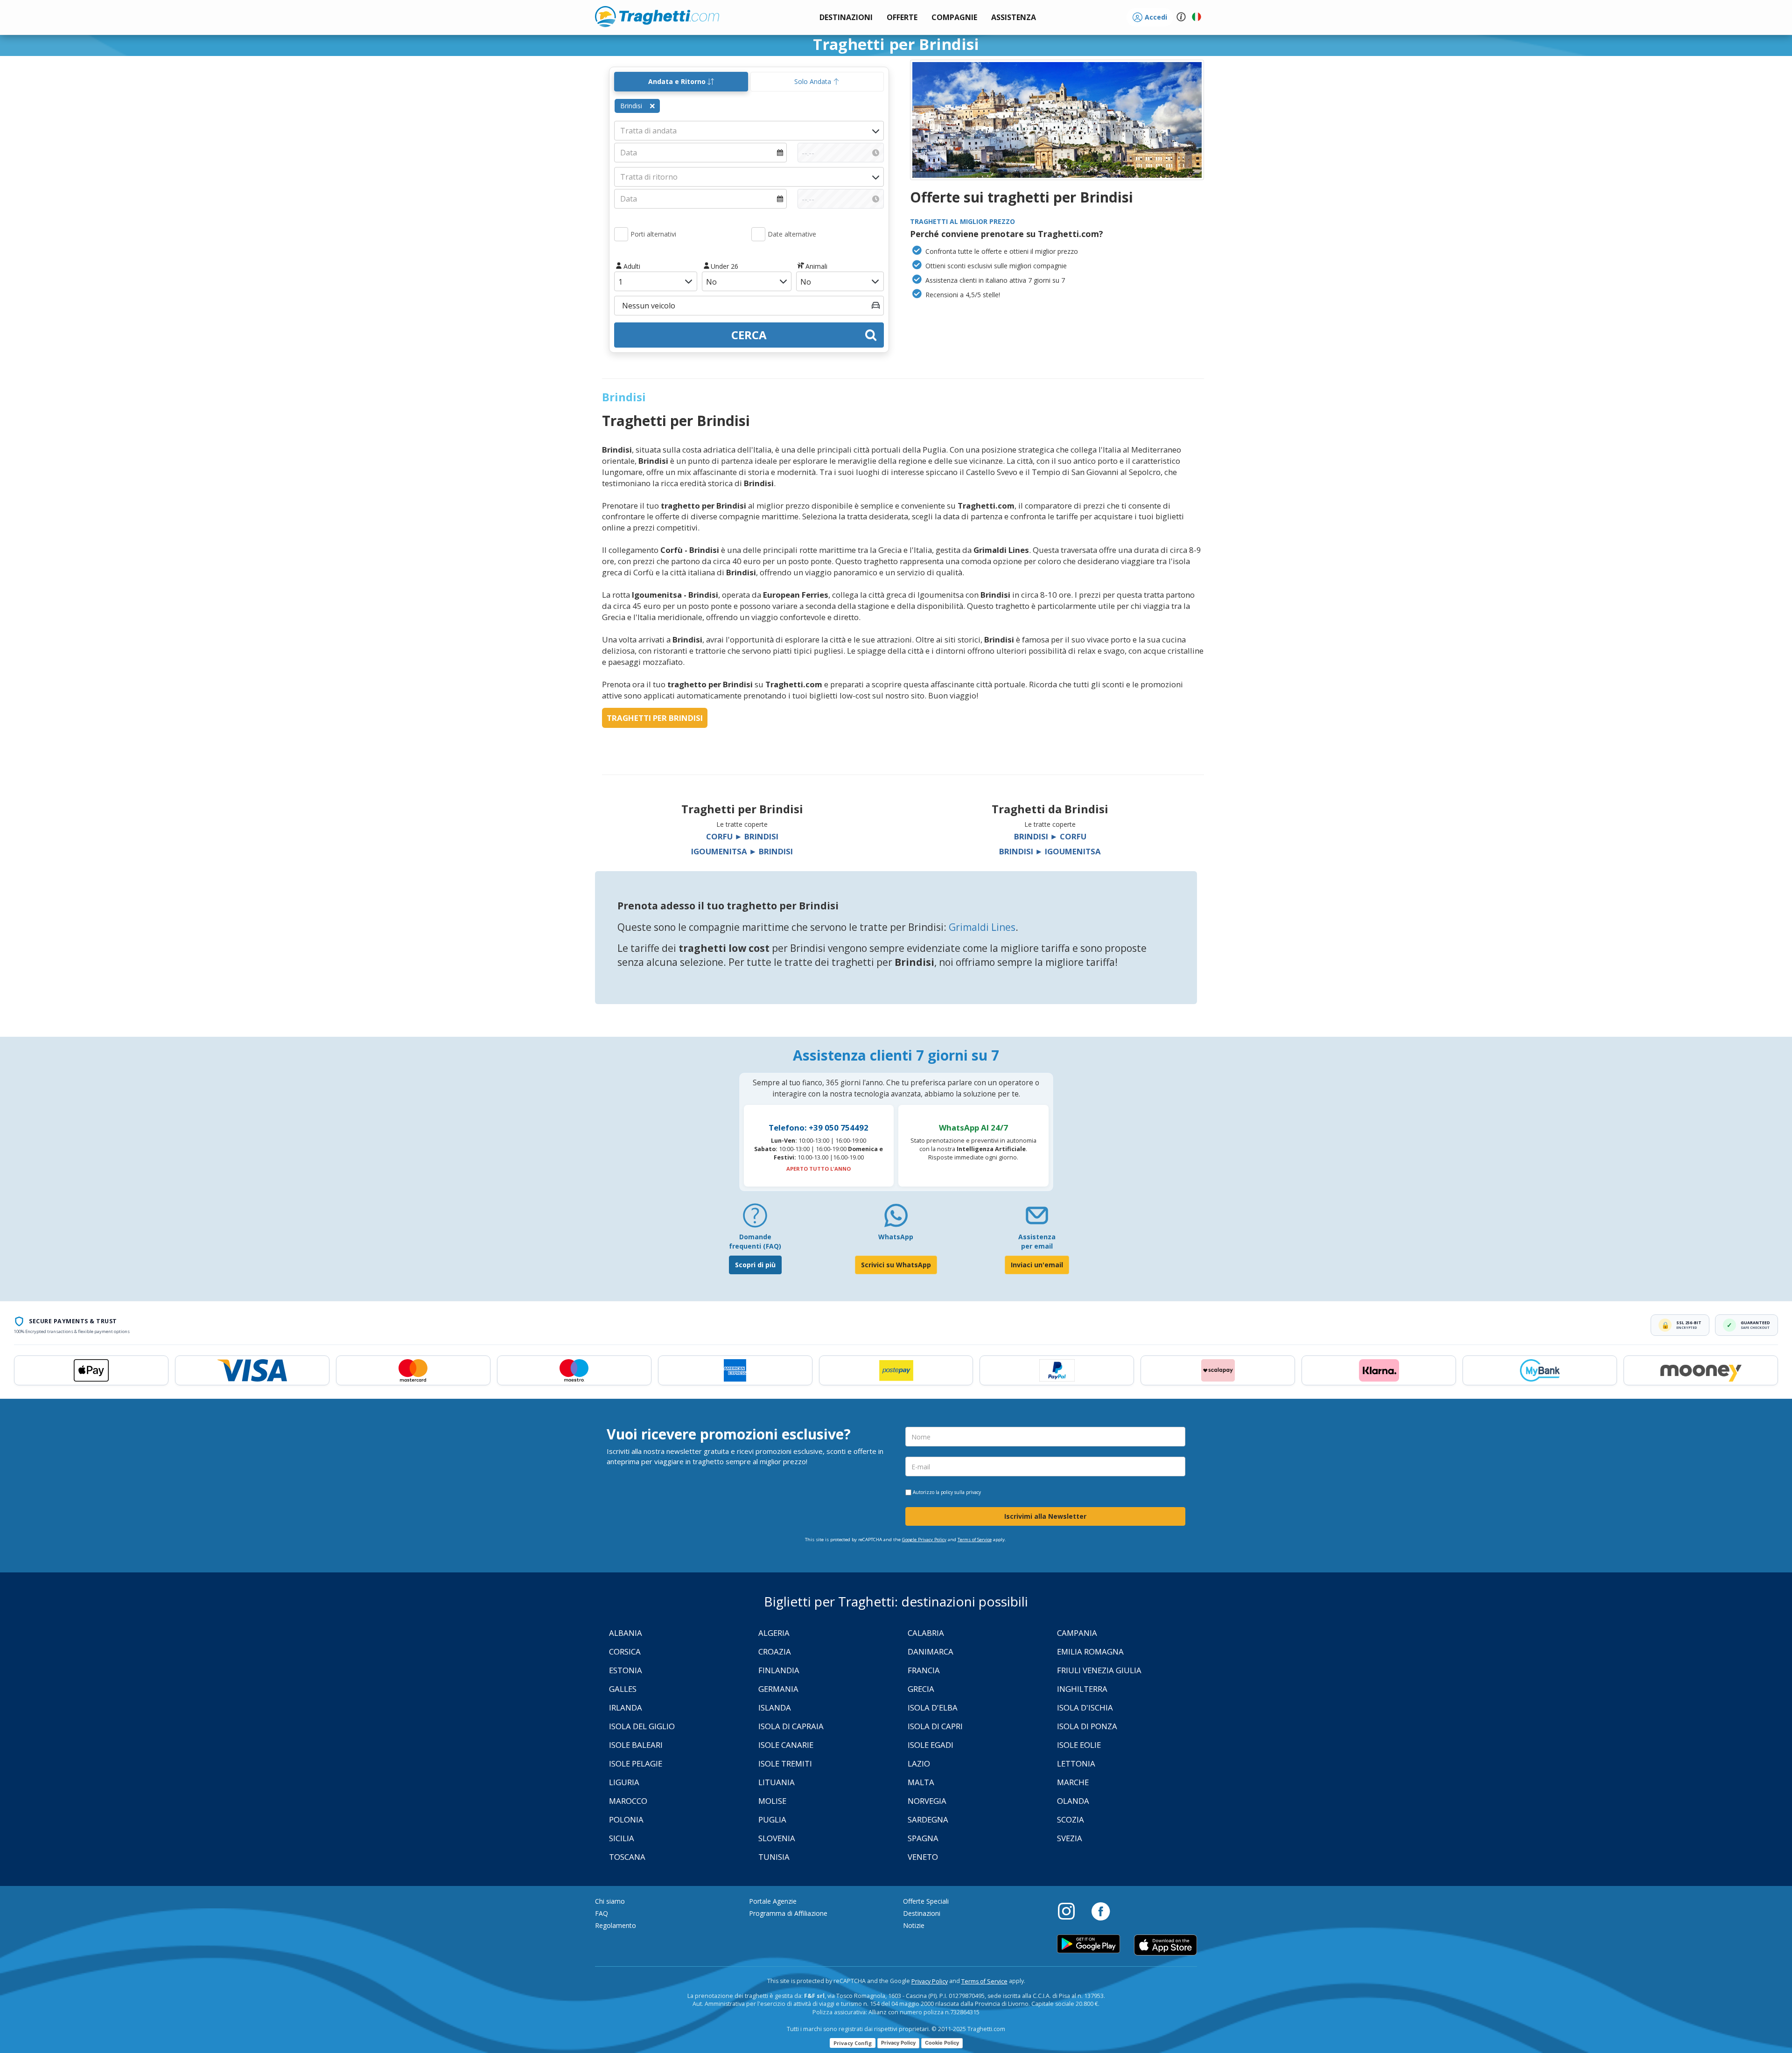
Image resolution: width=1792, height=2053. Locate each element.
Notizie (914, 1925)
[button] (1014, 17)
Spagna (923, 1838)
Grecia (921, 1689)
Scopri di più (755, 1265)
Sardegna (928, 1819)
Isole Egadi (931, 1745)
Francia (924, 1670)
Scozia (1071, 1819)
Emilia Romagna (1090, 1651)
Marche (1073, 1782)
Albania (626, 1633)
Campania (1077, 1633)
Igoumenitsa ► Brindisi (742, 851)
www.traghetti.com (657, 16)
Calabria (926, 1633)
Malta (921, 1782)
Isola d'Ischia (1085, 1707)
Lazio (919, 1763)
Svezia (1070, 1838)
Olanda (1073, 1801)
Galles (623, 1689)
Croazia (775, 1651)
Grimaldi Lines (982, 927)
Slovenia (777, 1838)
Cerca (749, 335)
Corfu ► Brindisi (742, 836)
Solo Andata (814, 81)
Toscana (627, 1857)
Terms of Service (975, 1540)
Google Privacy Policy (924, 1540)
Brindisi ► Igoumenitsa (1050, 851)
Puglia (772, 1819)
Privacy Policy (930, 1981)
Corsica (625, 1651)
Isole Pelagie (636, 1763)
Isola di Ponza (1087, 1726)
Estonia (626, 1670)
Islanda (775, 1707)
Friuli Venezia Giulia (1099, 1670)
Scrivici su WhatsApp (896, 1265)
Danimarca (931, 1651)
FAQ (602, 1913)
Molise (772, 1801)
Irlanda (626, 1707)
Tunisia (774, 1857)
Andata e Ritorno (678, 81)
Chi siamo (610, 1901)
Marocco (628, 1801)
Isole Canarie (786, 1745)
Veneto (923, 1857)
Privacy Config (853, 2043)
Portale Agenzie (773, 1901)
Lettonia (1076, 1763)
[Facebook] (1101, 1911)
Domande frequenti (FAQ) (755, 1241)
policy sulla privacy (961, 1492)
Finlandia (779, 1670)
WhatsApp (896, 1237)
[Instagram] (1071, 1911)
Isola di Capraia (791, 1726)
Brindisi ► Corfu (1050, 836)
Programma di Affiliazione (788, 1913)
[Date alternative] (758, 234)
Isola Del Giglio (642, 1726)
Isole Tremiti (785, 1763)
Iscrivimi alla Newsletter (1045, 1516)
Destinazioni (922, 1913)
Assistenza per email (1037, 1241)
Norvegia (927, 1801)
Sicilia (622, 1838)
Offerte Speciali (926, 1901)
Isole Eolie (1079, 1745)
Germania (778, 1689)
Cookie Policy (942, 2043)
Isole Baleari (636, 1745)
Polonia (626, 1819)
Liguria (624, 1782)
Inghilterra (1082, 1689)
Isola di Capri (935, 1726)
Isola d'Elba (933, 1707)
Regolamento (616, 1925)
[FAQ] (755, 1219)
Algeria (774, 1633)
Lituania (777, 1782)
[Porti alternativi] (621, 234)
